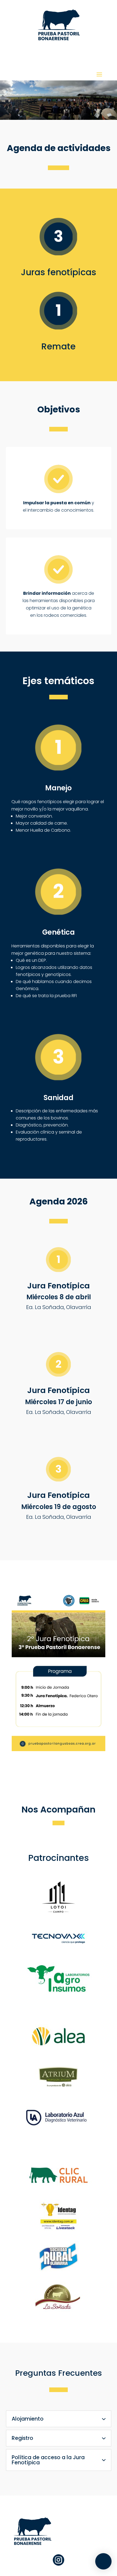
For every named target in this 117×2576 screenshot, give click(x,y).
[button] (103, 2561)
